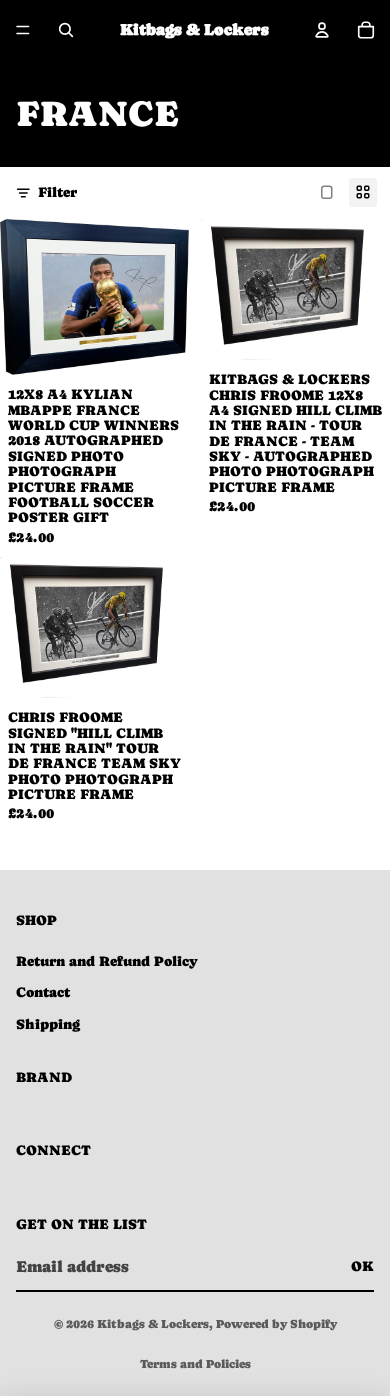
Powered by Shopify (276, 1324)
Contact (43, 992)
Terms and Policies (195, 1364)
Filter (57, 192)
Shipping (48, 1024)
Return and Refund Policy (107, 961)
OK (362, 1266)
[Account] (322, 30)
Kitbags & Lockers (153, 1324)
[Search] (66, 30)
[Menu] (23, 30)
